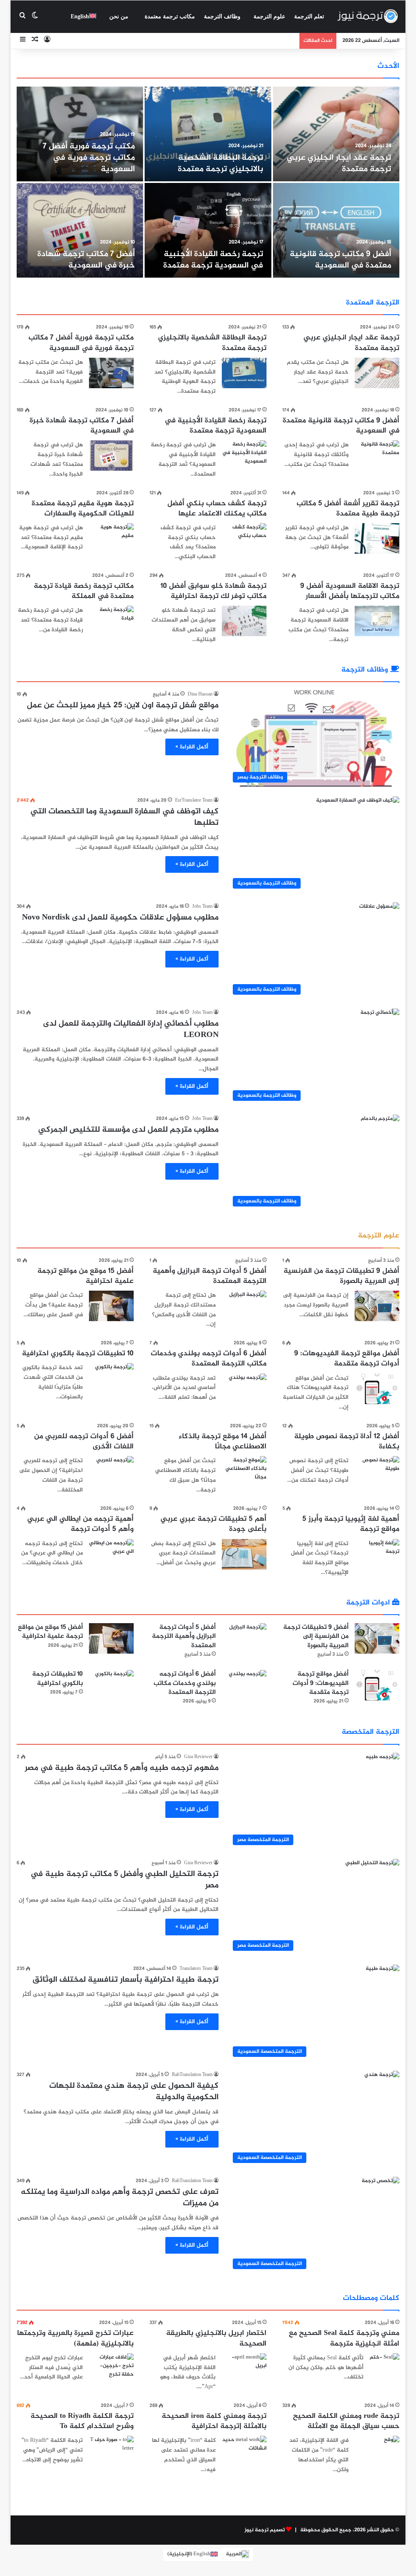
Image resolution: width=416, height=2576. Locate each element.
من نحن (119, 16)
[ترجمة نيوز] (367, 17)
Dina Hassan (200, 694)
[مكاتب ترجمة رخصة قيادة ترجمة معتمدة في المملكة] (111, 621)
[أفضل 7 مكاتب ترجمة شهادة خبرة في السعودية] (80, 230)
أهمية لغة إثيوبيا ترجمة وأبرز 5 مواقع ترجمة (351, 1524)
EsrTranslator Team (194, 800)
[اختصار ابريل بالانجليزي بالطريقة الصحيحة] (244, 2368)
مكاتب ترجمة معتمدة (170, 16)
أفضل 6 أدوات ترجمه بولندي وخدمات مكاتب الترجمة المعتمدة (209, 1359)
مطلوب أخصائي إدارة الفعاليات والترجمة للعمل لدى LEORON (131, 1029)
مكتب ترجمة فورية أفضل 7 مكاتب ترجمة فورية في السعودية (89, 158)
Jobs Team (202, 906)
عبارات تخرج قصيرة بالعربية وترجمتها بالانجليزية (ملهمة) (75, 2338)
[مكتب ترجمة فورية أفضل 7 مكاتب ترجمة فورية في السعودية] (80, 134)
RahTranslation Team (192, 2075)
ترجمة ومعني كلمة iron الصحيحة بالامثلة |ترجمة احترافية (214, 2421)
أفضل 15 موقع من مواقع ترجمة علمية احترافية (86, 1276)
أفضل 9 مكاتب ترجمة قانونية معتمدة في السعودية (340, 260)
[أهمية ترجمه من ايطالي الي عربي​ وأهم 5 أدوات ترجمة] (111, 1554)
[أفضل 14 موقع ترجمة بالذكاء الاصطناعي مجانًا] (244, 1471)
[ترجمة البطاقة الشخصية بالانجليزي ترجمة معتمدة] (208, 134)
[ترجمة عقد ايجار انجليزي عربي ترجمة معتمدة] (336, 134)
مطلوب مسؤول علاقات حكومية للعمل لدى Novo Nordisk (120, 918)
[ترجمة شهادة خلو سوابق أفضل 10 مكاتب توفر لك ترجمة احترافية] (244, 621)
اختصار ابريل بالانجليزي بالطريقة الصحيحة (216, 2338)
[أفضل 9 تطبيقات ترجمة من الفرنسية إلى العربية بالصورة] (377, 1306)
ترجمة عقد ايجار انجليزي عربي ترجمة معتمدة (339, 164)
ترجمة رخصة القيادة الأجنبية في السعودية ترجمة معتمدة (213, 260)
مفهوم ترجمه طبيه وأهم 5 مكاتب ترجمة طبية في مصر (122, 1768)
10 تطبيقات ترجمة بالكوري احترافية (78, 1354)
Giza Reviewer (198, 1757)
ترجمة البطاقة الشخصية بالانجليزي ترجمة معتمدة (221, 164)
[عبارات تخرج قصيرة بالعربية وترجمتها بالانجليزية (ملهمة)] (111, 2368)
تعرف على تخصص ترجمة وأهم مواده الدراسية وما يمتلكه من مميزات (120, 2198)
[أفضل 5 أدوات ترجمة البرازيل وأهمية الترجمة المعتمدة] (248, 1303)
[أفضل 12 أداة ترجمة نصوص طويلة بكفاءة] (377, 1471)
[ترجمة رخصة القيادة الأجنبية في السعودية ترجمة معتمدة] (208, 230)
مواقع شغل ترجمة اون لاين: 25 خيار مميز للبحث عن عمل (123, 705)
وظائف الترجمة (222, 16)
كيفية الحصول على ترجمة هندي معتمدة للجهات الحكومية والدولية (134, 2092)
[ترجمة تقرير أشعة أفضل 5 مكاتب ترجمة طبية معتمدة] (377, 538)
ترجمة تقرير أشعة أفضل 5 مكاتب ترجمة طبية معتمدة (348, 509)
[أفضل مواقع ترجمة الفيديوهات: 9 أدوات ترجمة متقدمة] (377, 1389)
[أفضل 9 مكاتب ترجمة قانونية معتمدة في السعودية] (336, 230)
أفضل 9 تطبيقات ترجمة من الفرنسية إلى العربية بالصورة (341, 1276)
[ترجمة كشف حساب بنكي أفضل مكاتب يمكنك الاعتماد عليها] (244, 538)
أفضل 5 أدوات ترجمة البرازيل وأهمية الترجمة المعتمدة (210, 1276)
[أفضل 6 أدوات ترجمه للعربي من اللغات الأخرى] (115, 1469)
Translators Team (196, 1969)
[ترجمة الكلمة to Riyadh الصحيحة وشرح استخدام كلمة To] (111, 2451)
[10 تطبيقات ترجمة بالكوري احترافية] (114, 1376)
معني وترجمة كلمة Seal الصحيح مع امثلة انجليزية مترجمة (344, 2338)
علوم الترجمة (269, 16)
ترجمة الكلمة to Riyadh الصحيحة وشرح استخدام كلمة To (82, 2421)
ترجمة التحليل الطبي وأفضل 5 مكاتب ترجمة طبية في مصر (125, 1880)
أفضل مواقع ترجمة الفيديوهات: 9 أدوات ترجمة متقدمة (347, 1359)
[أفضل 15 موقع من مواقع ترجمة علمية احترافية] (111, 1306)
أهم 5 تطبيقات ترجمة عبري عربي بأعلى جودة (213, 1524)
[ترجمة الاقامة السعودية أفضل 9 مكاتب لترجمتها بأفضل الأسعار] (377, 621)
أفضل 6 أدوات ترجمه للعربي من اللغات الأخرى (84, 1442)
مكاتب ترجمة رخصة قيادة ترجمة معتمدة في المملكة (84, 591)
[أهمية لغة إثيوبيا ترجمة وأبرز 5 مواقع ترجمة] (377, 1554)
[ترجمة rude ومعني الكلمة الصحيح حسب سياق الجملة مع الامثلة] (392, 2441)
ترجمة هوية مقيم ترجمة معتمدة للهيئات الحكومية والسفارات (83, 509)
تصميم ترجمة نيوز (265, 2530)
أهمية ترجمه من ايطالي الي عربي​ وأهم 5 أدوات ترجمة (80, 1524)
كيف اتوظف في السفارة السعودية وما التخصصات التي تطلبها (125, 817)
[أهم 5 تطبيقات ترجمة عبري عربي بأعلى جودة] (244, 1554)
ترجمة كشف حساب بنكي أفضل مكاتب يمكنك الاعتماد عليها (217, 509)
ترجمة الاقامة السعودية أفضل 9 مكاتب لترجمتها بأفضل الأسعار (350, 591)
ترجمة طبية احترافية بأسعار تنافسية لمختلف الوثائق (126, 1980)
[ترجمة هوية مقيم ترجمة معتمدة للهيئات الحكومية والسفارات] (111, 538)
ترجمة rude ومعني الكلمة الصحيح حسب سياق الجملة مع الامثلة (346, 2421)
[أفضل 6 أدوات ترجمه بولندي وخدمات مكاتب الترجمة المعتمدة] (248, 1386)
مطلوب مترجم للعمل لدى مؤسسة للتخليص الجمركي (128, 1130)
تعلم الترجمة (309, 16)
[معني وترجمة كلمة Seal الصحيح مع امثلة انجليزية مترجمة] (385, 2363)
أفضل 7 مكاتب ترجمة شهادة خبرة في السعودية (86, 260)
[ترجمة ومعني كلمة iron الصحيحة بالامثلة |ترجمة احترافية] (244, 2451)
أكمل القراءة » (192, 747)
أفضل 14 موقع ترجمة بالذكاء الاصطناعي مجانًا (223, 1442)
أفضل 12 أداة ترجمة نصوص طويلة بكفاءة (347, 1442)
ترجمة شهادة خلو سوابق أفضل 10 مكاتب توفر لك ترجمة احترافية (213, 591)
